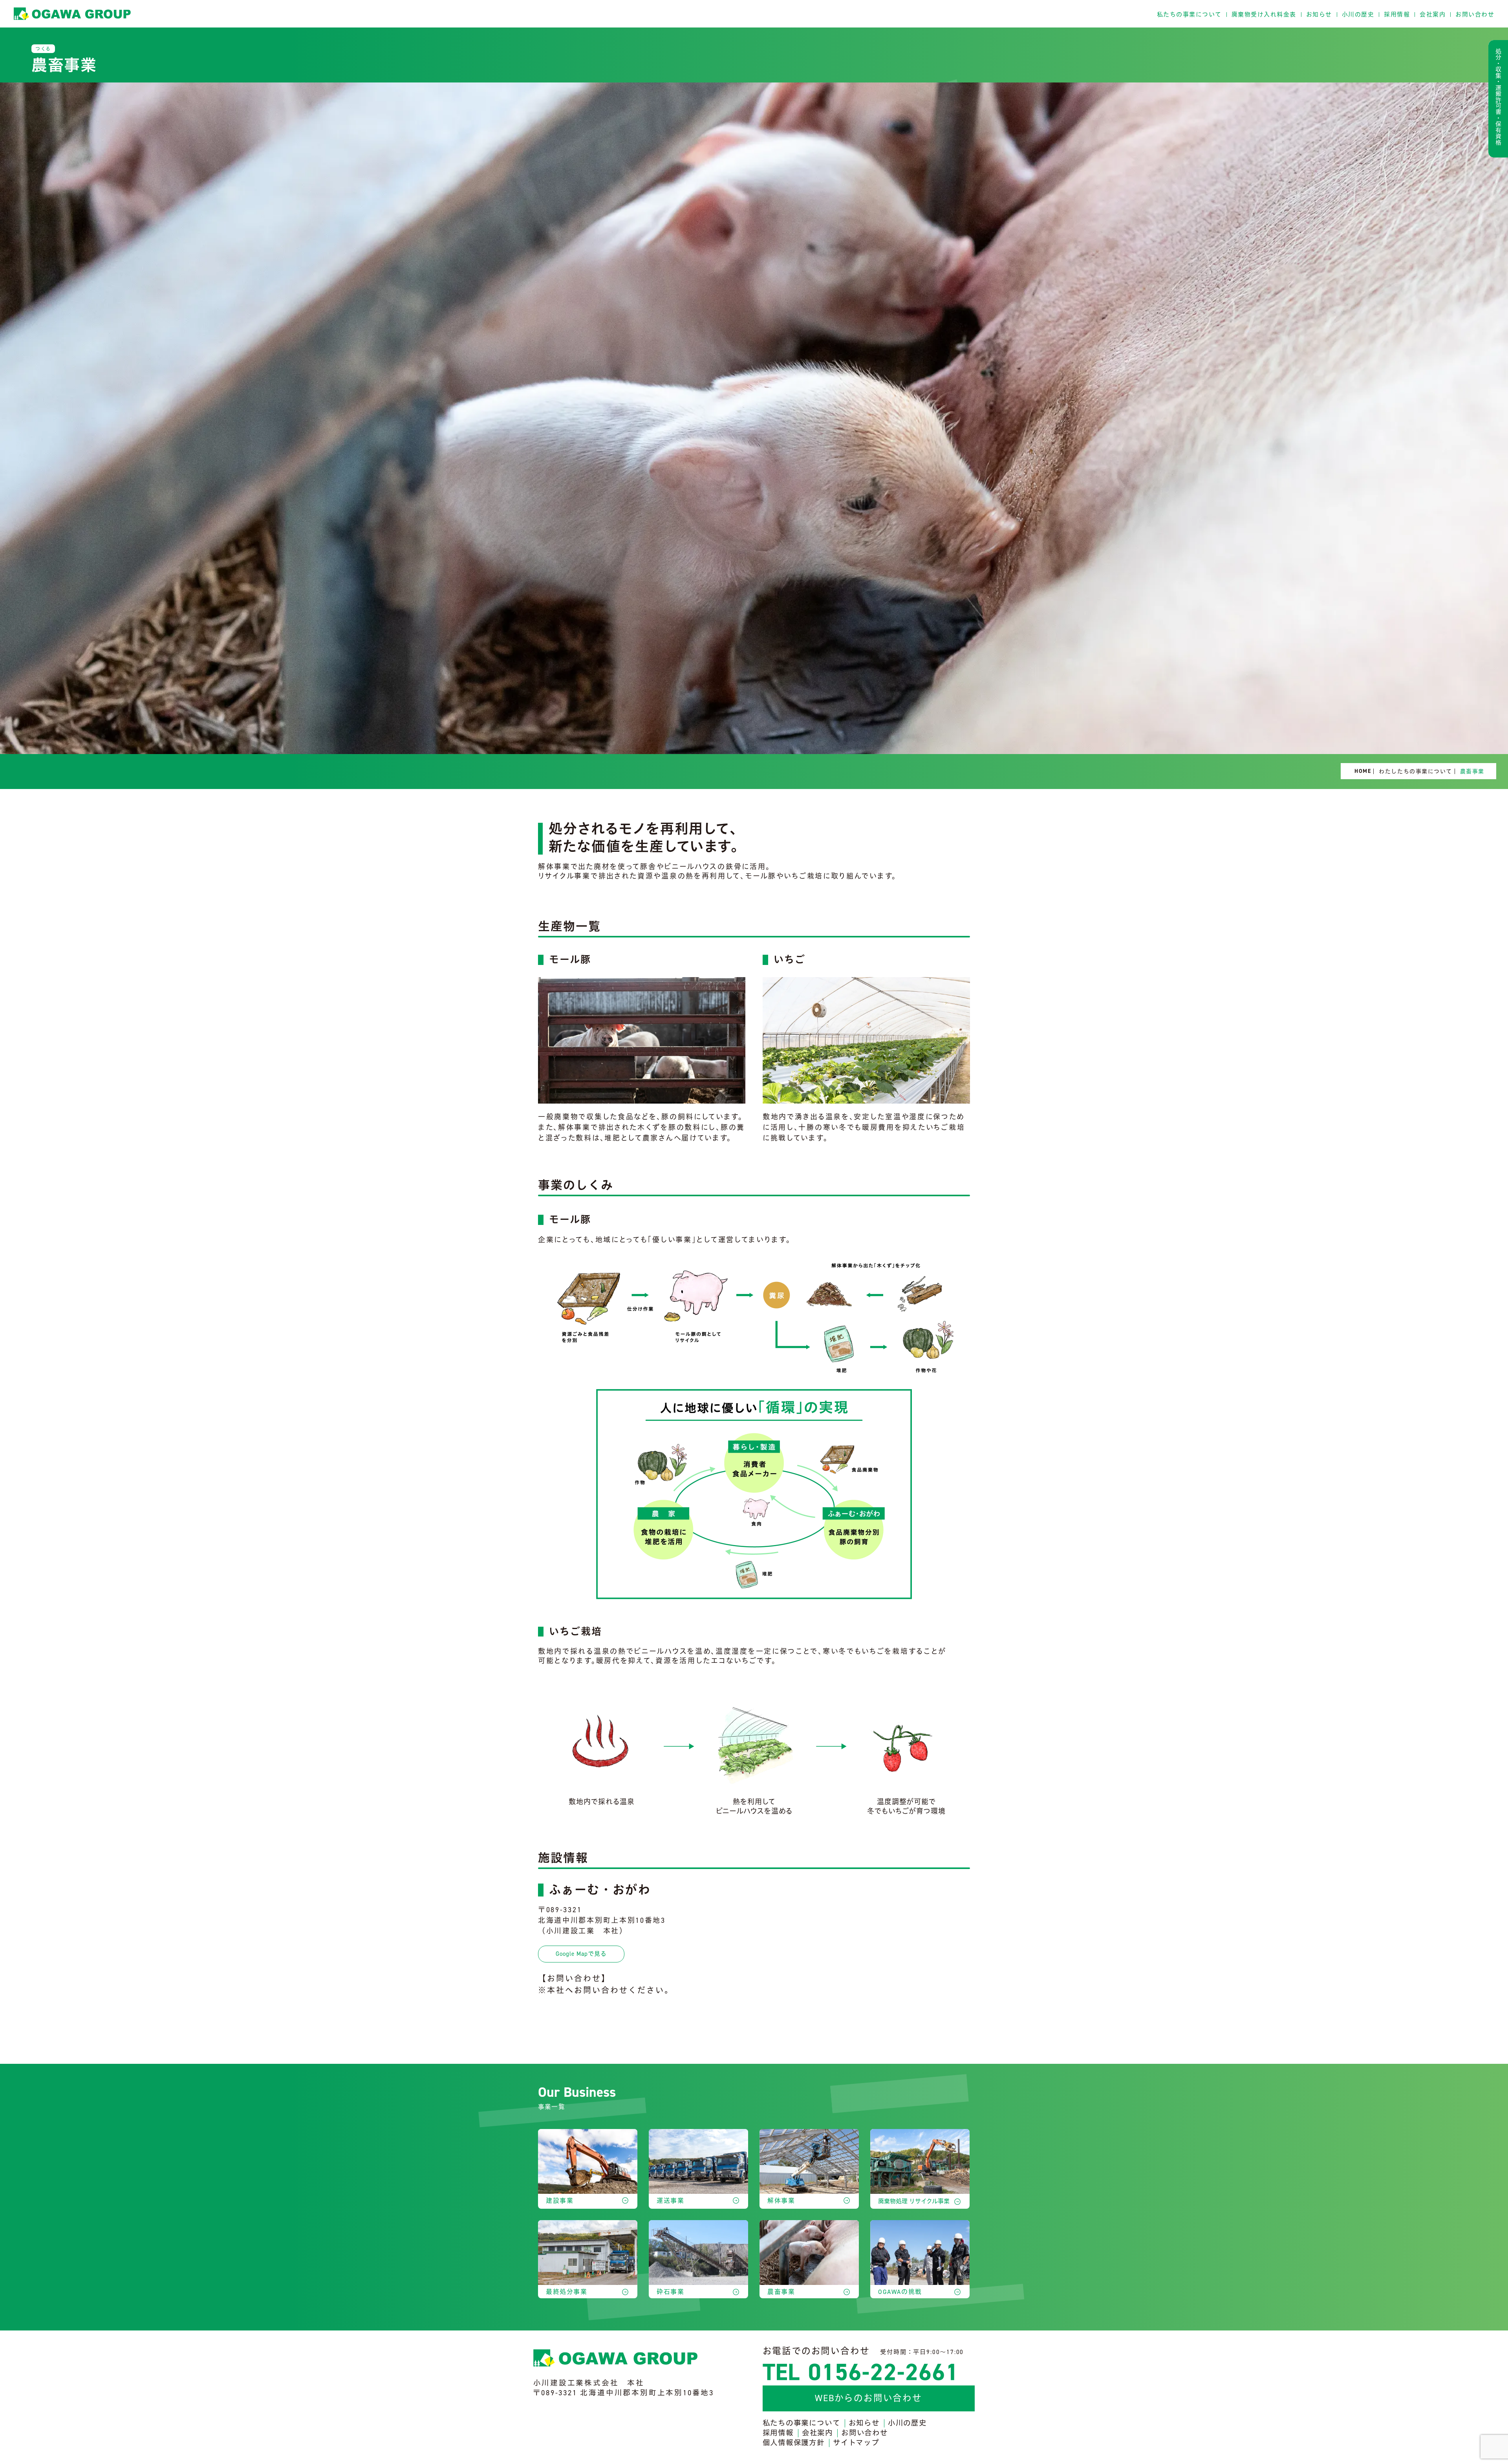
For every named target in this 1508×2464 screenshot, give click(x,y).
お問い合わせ (1475, 14)
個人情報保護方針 (794, 2443)
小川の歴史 (1358, 14)
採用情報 (1397, 14)
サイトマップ (856, 2443)
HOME (1363, 771)
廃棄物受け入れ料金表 (1264, 14)
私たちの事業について (1189, 14)
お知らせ (1319, 14)
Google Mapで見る (581, 1954)
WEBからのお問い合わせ (868, 2398)
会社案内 (1433, 14)
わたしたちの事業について (1415, 771)
